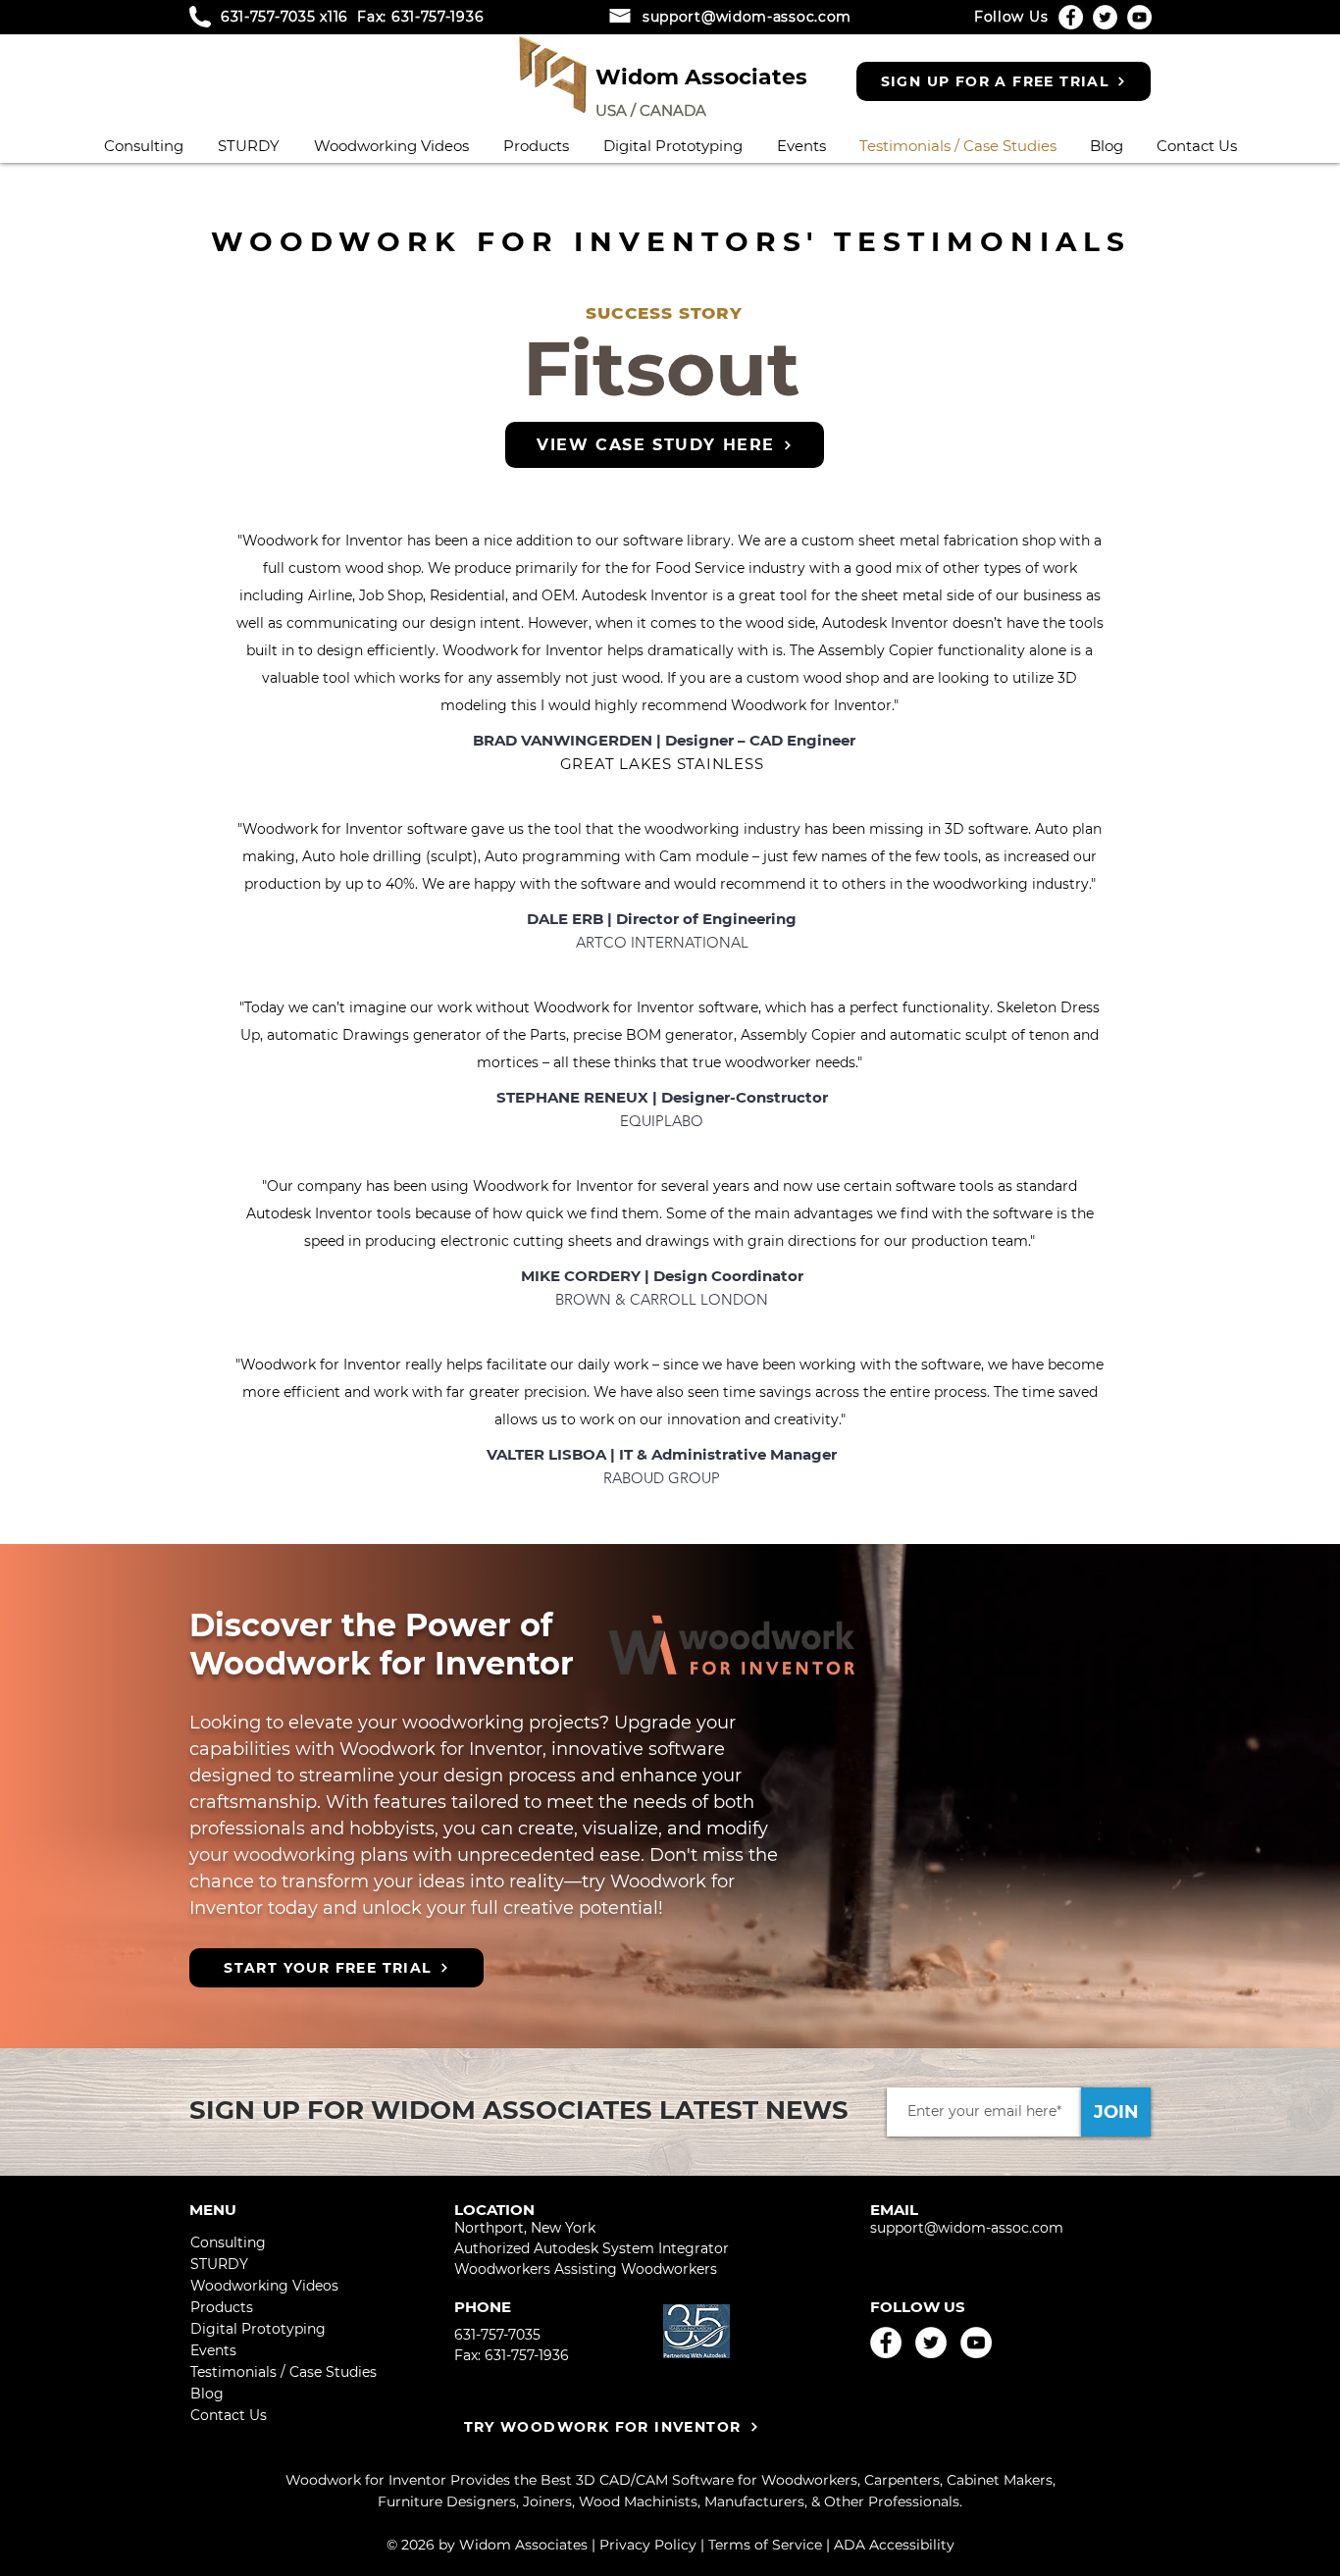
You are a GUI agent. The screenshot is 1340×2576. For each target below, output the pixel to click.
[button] (536, 144)
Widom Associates (701, 77)
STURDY (219, 2264)
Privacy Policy (648, 2545)
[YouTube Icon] (976, 2343)
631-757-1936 (438, 17)
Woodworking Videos (264, 2286)
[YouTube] (1139, 17)
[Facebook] (1071, 17)
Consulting (228, 2242)
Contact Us (229, 2415)
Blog (207, 2394)
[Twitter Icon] (931, 2343)
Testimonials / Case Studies (268, 2372)
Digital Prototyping (258, 2329)
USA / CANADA (651, 110)
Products (222, 2307)
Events (213, 2350)
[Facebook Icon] (886, 2343)
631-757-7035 (268, 17)
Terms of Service (765, 2545)
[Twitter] (1105, 17)
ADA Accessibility (894, 2545)
